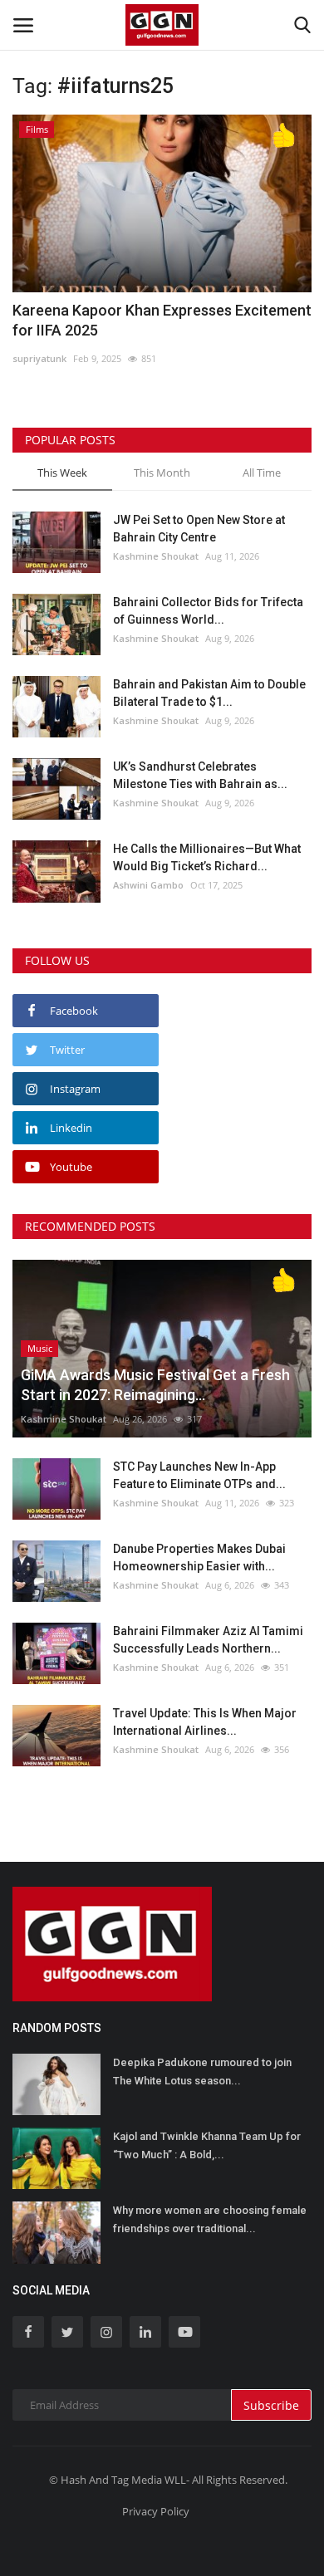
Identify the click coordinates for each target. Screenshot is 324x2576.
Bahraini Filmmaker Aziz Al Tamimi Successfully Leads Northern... (208, 1640)
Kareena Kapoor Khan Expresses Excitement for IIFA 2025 (162, 320)
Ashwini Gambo (148, 885)
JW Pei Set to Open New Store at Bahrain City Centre (199, 529)
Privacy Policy (156, 2511)
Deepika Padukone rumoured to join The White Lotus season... (202, 2072)
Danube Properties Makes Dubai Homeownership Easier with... (199, 1557)
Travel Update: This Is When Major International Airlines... (205, 1722)
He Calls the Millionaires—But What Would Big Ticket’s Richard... (207, 857)
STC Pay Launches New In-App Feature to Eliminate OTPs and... (199, 1475)
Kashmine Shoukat (156, 556)
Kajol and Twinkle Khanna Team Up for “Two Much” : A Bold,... (207, 2145)
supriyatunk (39, 358)
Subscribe (271, 2405)
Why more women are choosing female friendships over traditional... (210, 2219)
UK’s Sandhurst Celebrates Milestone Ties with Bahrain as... (200, 775)
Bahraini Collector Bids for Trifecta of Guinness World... (208, 611)
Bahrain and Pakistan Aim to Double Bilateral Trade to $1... (209, 693)
